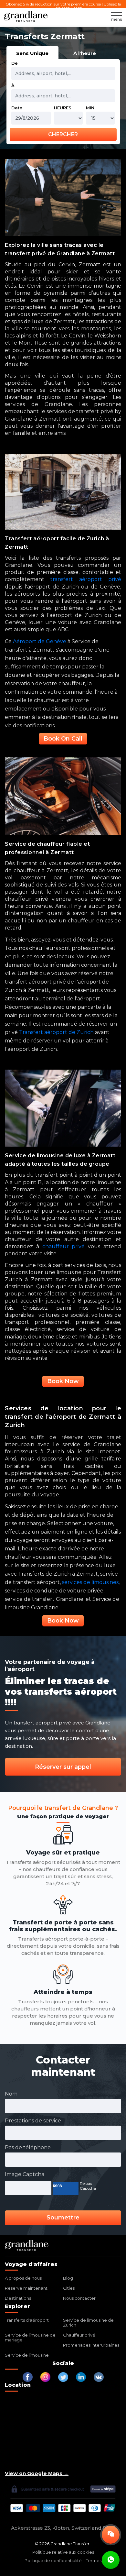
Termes (94, 2560)
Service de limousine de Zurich (88, 2323)
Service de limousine (27, 2355)
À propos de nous (23, 2278)
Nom (11, 2094)
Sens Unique (32, 53)
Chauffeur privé (79, 2335)
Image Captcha (25, 2174)
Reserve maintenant (26, 2288)
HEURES (63, 108)
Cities (69, 2288)
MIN (90, 108)
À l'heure (85, 53)
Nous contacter (79, 2298)
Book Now (63, 1381)
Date (17, 108)
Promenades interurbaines (91, 2345)
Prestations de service (33, 2121)
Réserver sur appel (63, 1767)
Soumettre (63, 2218)
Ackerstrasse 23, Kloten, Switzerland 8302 (63, 2528)
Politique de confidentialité (53, 2560)
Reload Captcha (88, 2186)
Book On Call (63, 739)
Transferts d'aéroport (27, 2320)
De (15, 63)
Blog (68, 2278)
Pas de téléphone (28, 2147)
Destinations (18, 2298)
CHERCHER (63, 134)
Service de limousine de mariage (30, 2337)
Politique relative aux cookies (63, 2552)
